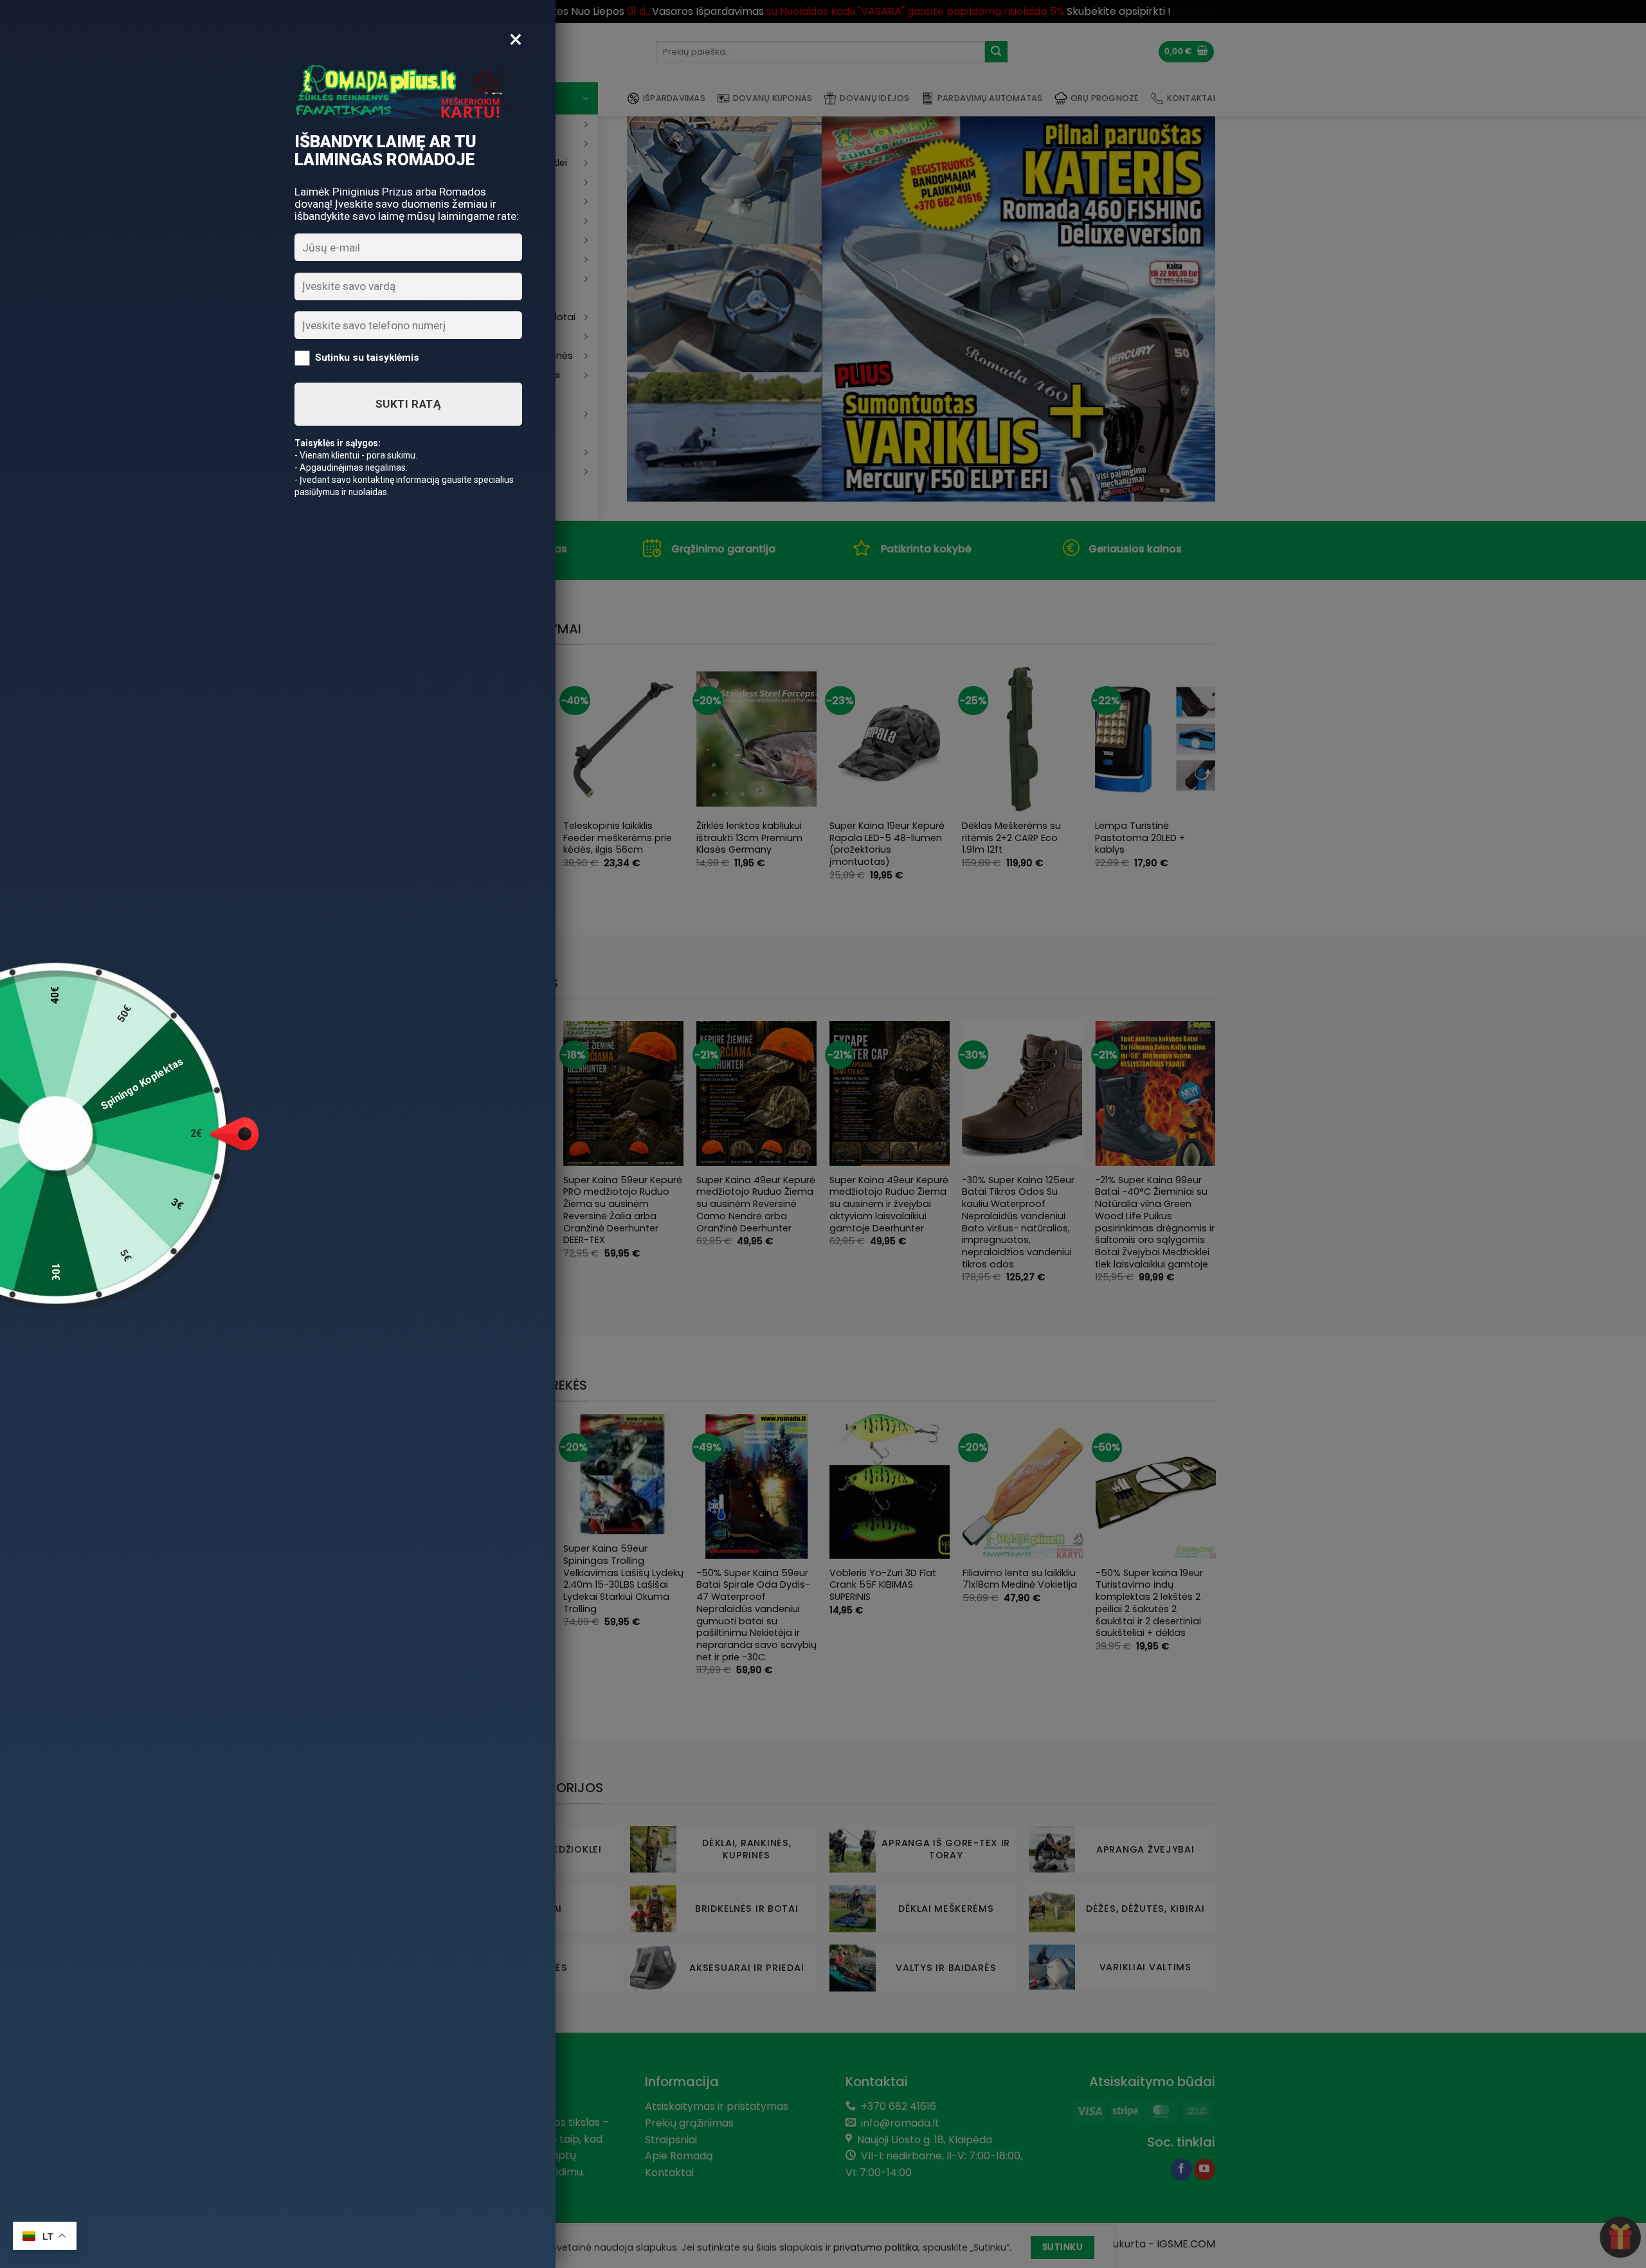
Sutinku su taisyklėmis (367, 358)
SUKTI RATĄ (408, 404)
